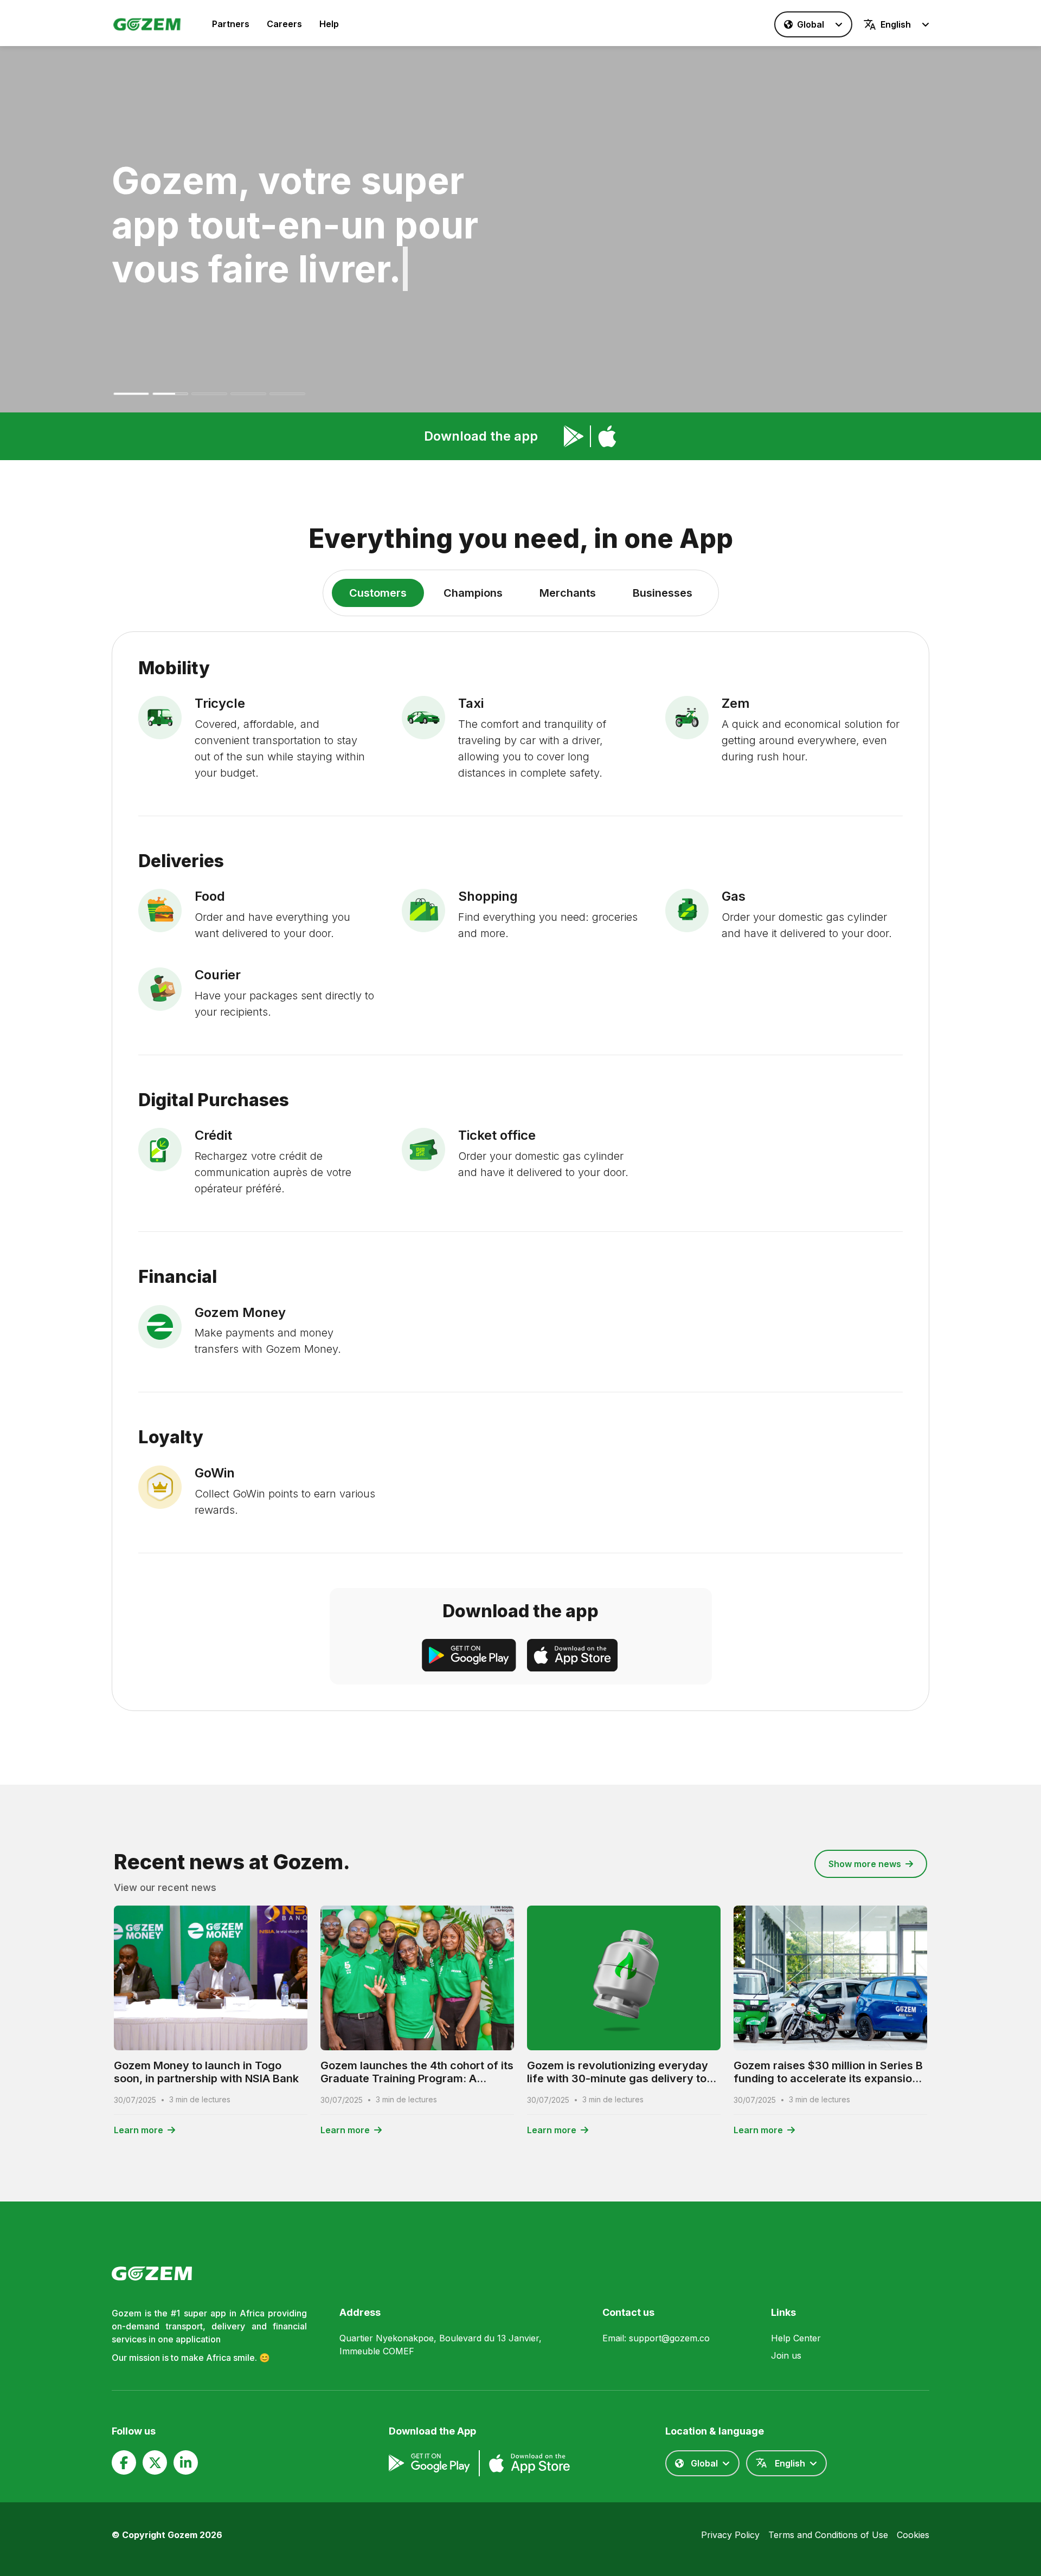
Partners (231, 24)
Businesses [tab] (663, 593)
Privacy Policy (730, 2535)
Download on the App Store (607, 436)
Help (329, 24)
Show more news (865, 1864)
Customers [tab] (378, 593)
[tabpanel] (520, 1171)
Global (811, 24)
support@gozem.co (669, 2338)
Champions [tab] (473, 593)
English (896, 24)
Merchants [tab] (568, 593)
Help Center (796, 2338)
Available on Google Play (574, 436)
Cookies (913, 2535)
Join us (786, 2355)
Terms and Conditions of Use (828, 2535)
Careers (284, 24)
